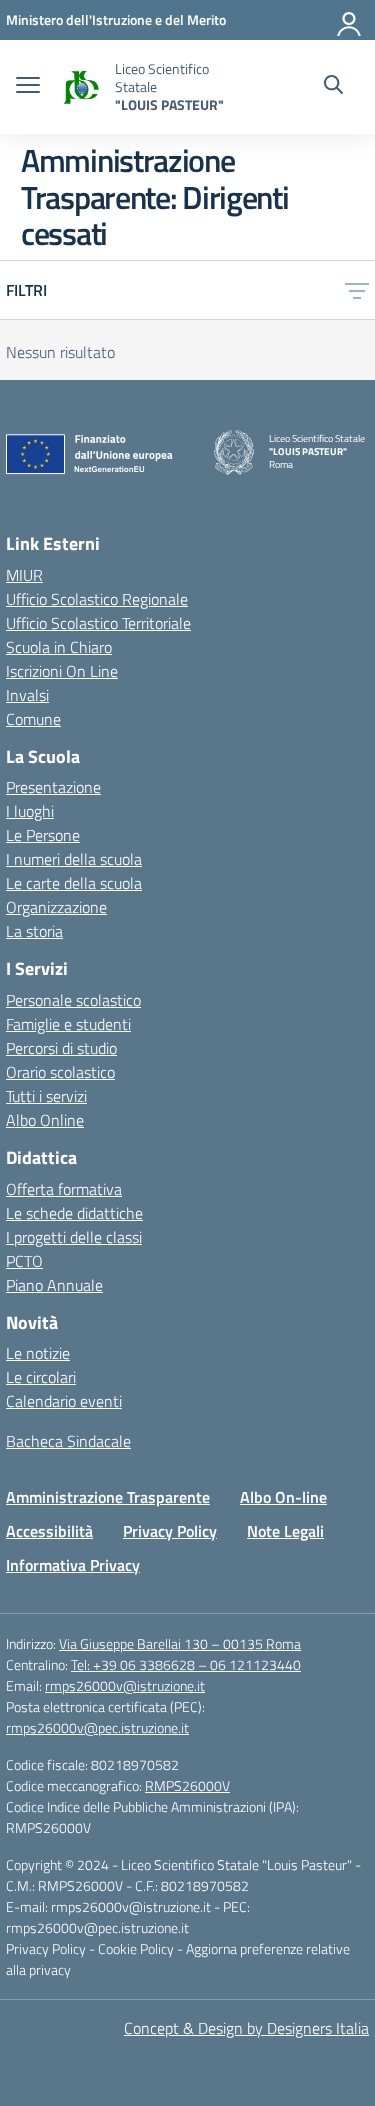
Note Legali (285, 1531)
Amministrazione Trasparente (108, 1497)
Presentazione (53, 787)
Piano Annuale (54, 1285)
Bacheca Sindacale (68, 1441)
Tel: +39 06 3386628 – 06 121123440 (186, 1664)
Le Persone (43, 835)
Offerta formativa (64, 1189)
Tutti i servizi (46, 1096)
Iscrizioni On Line (62, 671)
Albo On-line (283, 1497)
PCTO (24, 1261)
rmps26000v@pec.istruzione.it (97, 1727)
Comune (33, 719)
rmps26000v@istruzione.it (125, 1685)
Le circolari (41, 1377)
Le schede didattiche (74, 1213)
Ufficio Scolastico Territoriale (98, 623)
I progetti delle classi (74, 1237)
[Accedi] (350, 20)
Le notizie (38, 1353)
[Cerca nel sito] (333, 87)
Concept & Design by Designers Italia (246, 2028)
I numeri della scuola (74, 859)
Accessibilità (49, 1531)
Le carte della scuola (74, 883)
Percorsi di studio (61, 1048)
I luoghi (30, 811)
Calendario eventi (64, 1401)
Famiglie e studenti (68, 1024)
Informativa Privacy (73, 1565)
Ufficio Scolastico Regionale (97, 599)
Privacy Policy (170, 1531)
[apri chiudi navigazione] (28, 87)
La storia (34, 931)
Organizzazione (56, 907)
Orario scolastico (60, 1072)
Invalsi (27, 695)
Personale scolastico (73, 1000)
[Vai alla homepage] (80, 87)
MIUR (24, 575)
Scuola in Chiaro (59, 647)
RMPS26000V (187, 1785)
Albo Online (45, 1120)
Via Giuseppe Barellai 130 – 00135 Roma (180, 1643)
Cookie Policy (137, 1948)
